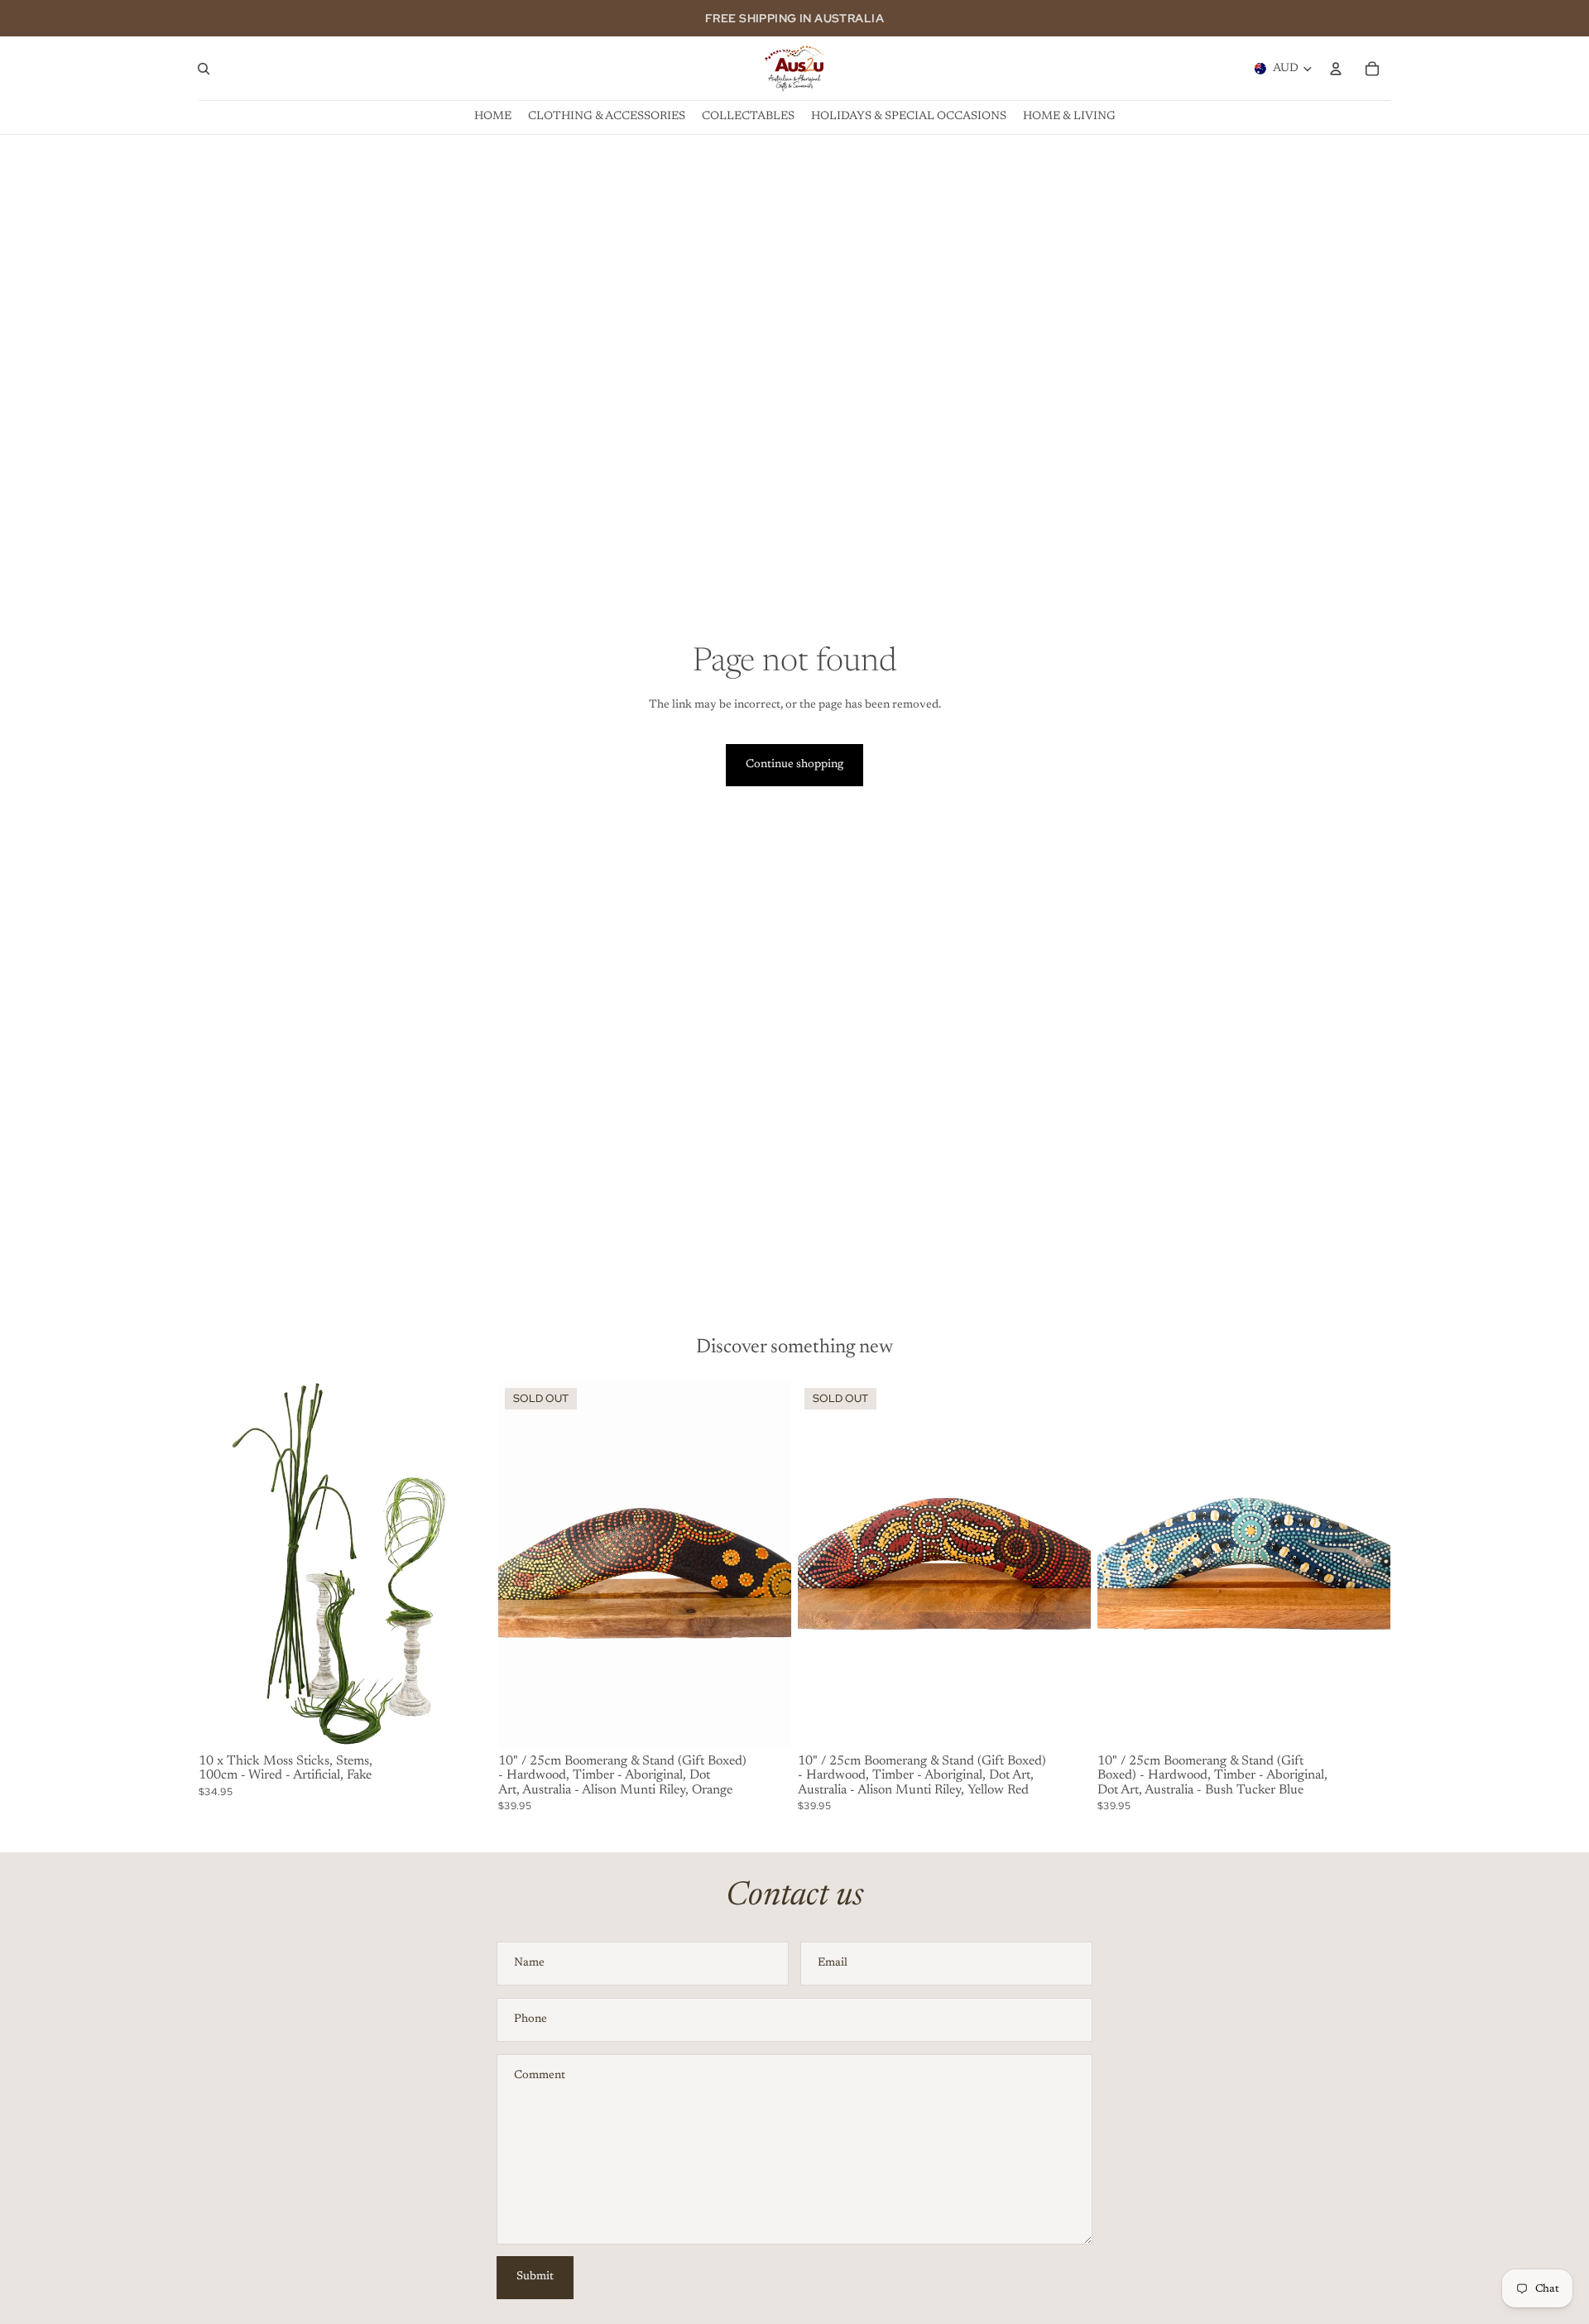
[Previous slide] (223, 1564)
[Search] (204, 69)
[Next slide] (467, 1564)
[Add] (466, 1722)
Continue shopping (794, 765)
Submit (535, 2277)
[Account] (1336, 69)
